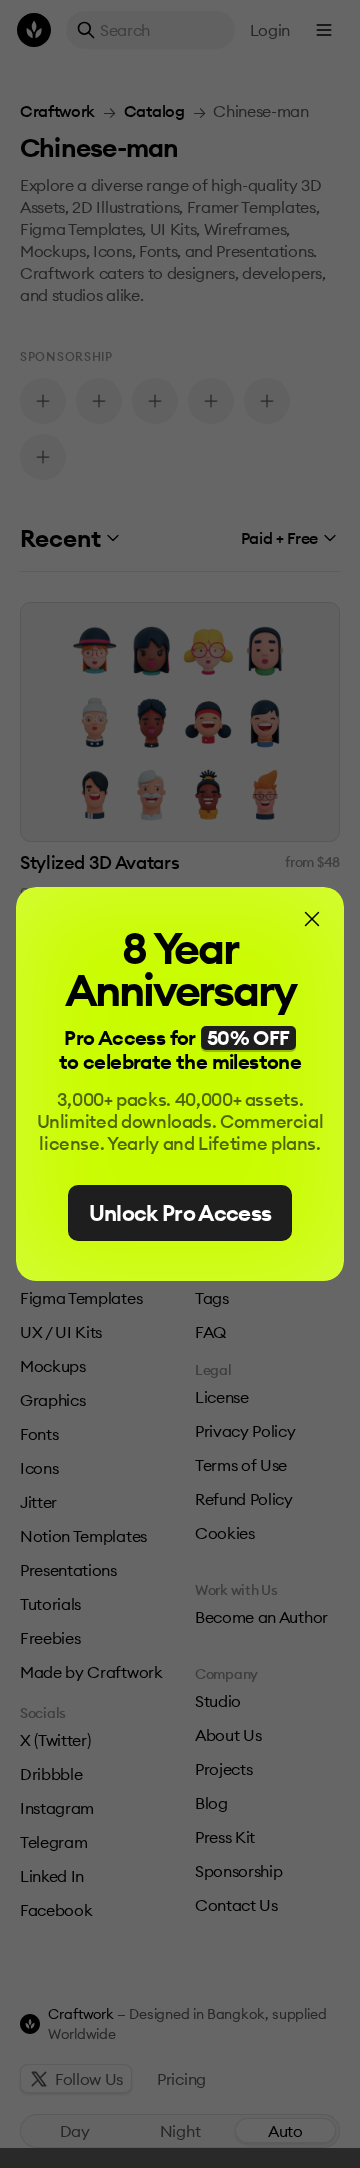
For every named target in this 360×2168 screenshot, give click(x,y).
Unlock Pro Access (180, 1213)
